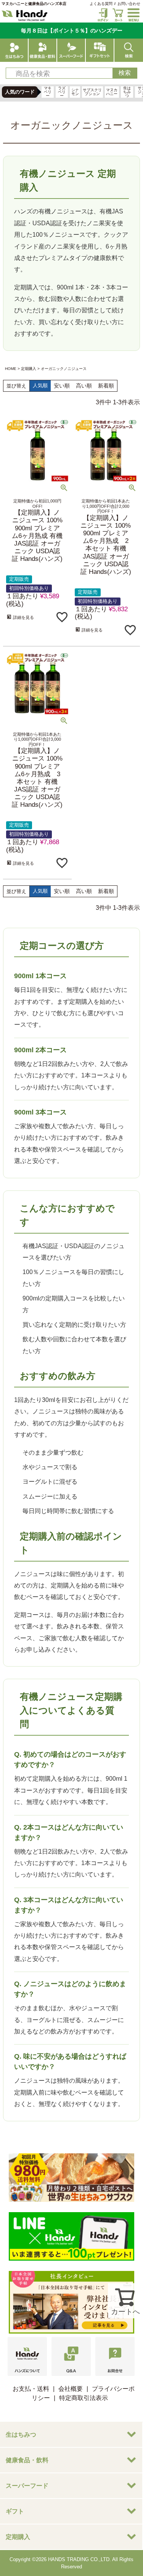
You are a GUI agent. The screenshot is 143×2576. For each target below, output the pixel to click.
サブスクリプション (92, 92)
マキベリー (48, 92)
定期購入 (29, 369)
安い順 (62, 386)
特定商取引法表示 (84, 2398)
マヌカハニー (112, 92)
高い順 (84, 386)
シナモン (75, 92)
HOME (11, 369)
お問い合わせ (129, 4)
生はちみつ (127, 92)
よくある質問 (101, 4)
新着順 (106, 386)
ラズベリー (62, 92)
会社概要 (71, 2389)
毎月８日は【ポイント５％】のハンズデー (72, 31)
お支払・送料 (31, 2389)
